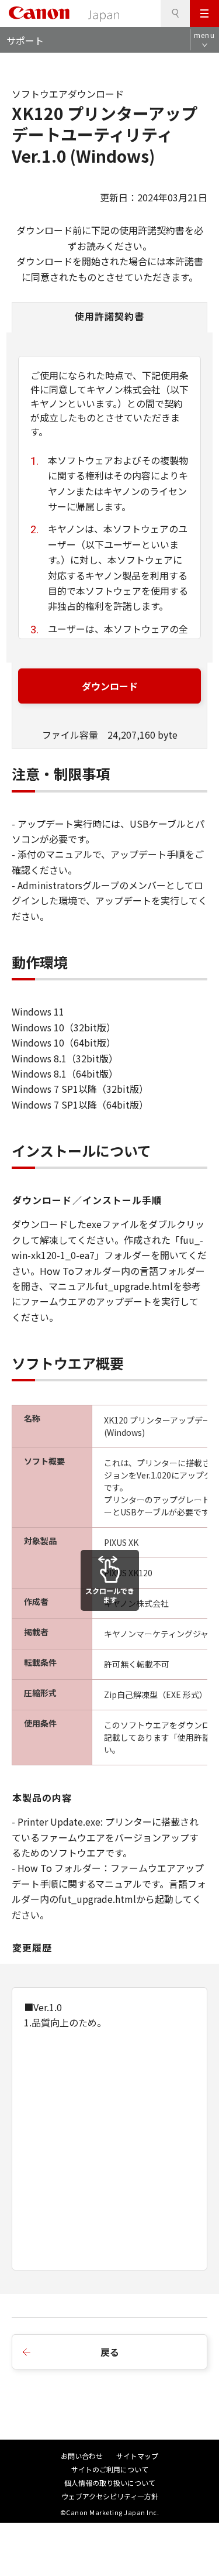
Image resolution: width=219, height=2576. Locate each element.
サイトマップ (137, 2456)
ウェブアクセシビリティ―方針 (110, 2496)
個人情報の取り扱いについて (110, 2483)
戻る (110, 2352)
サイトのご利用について (110, 2469)
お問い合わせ (82, 2456)
